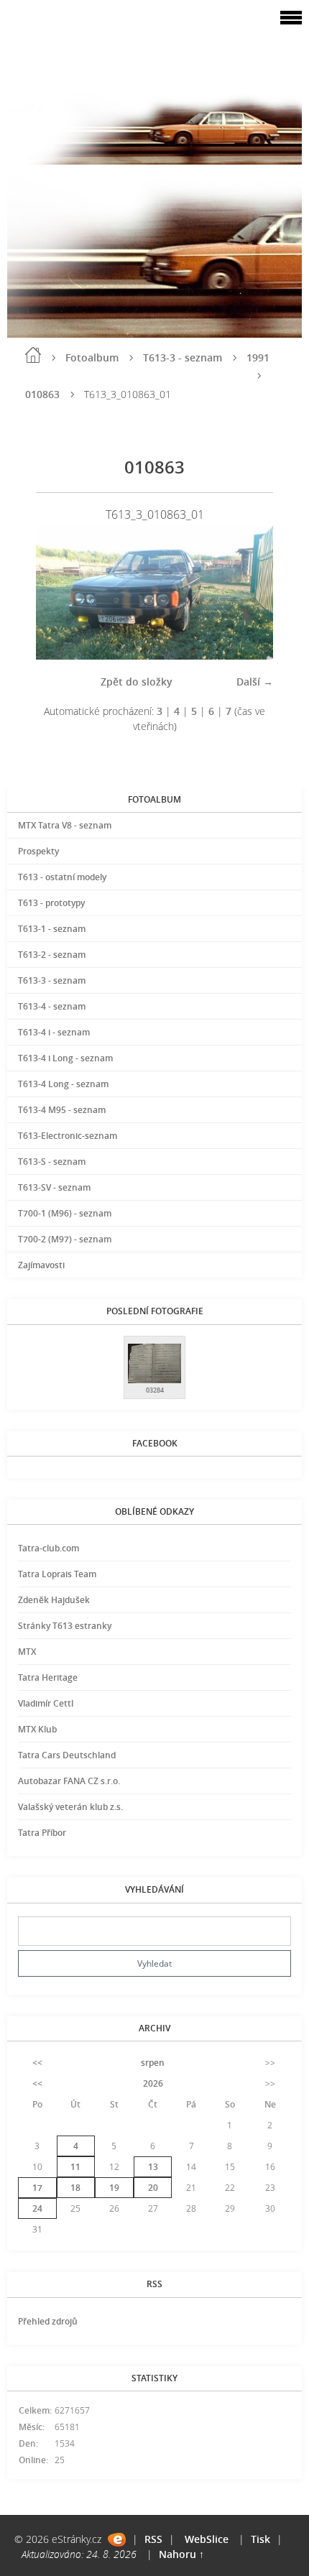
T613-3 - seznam (183, 357)
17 (37, 2188)
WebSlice (207, 2539)
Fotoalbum (92, 357)
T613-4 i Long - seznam (65, 1058)
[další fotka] (250, 593)
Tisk (260, 2539)
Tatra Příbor (42, 1833)
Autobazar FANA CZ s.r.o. (69, 1781)
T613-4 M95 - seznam (62, 1110)
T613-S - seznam (52, 1162)
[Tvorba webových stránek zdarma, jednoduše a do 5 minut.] (117, 2540)
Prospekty (38, 851)
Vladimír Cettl (46, 1703)
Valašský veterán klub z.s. (70, 1807)
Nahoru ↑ (181, 2554)
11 (75, 2167)
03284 (155, 1390)
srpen (153, 2063)
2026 (153, 2083)
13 (153, 2167)
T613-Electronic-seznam (68, 1136)
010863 (42, 394)
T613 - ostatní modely (62, 877)
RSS (153, 2539)
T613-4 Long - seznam (63, 1084)
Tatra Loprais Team (57, 1574)
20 (153, 2188)
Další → (255, 682)
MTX (27, 1652)
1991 (258, 357)
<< (37, 2063)
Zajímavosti (41, 1265)
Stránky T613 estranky (65, 1626)
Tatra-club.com (49, 1548)
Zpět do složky (137, 682)
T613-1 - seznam (52, 929)
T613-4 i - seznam (54, 1032)
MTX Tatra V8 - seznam (65, 825)
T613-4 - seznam (52, 1006)
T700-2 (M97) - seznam (65, 1239)
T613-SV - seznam (54, 1187)
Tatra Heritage (48, 1677)
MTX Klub (37, 1729)
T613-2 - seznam (52, 955)
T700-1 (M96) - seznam (65, 1213)
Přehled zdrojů (48, 2321)
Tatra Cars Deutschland (67, 1755)
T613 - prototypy (51, 903)
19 (114, 2188)
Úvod (33, 355)
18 (75, 2188)
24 (37, 2208)
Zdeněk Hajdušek (54, 1600)
